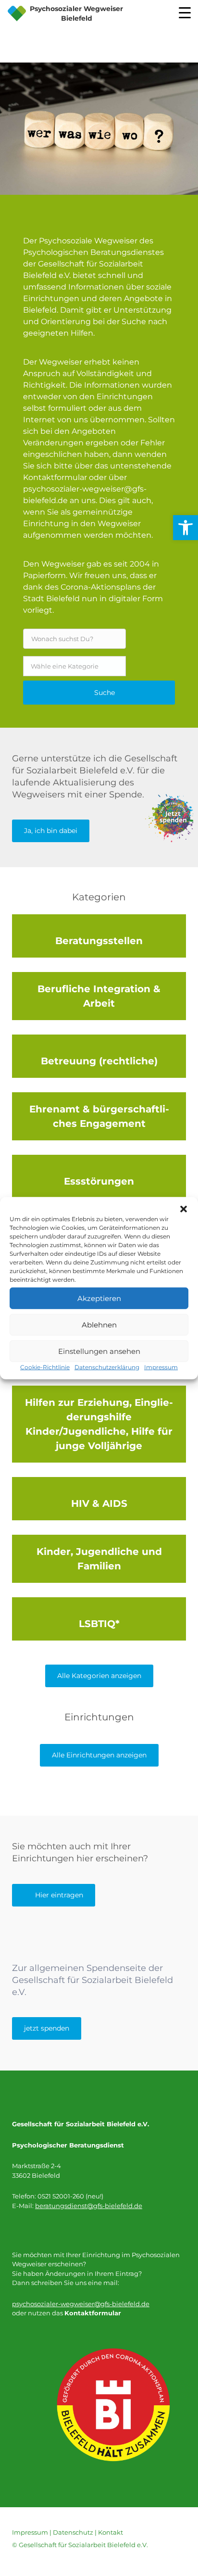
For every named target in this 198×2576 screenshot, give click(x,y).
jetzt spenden (47, 2028)
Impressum (161, 1367)
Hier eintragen (59, 1895)
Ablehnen (99, 1324)
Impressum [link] (30, 2532)
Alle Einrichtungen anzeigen (99, 1755)
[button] (184, 1209)
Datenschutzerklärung (107, 1367)
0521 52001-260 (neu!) (70, 2196)
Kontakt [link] (111, 2532)
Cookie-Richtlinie (45, 1367)
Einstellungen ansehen (99, 1351)
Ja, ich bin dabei (51, 831)
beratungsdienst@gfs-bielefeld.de (89, 2206)
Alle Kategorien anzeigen (99, 1676)
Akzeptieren (99, 1298)
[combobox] (74, 666)
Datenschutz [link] (73, 2532)
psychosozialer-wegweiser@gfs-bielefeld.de (81, 2304)
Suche (105, 693)
